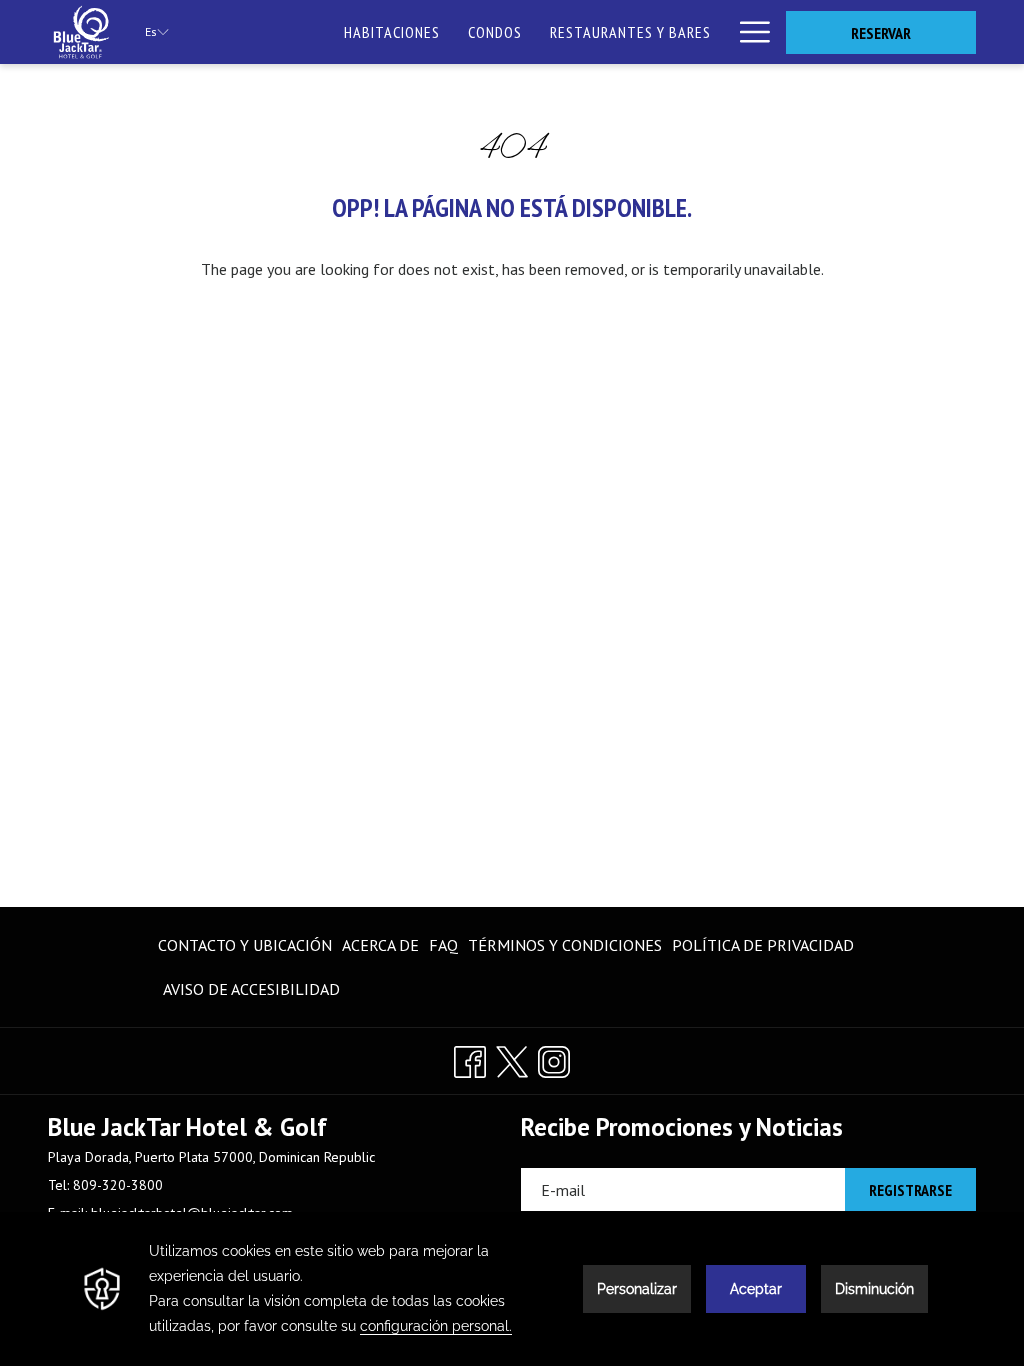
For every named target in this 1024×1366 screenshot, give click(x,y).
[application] (512, 1289)
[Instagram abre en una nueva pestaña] (554, 1058)
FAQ (443, 945)
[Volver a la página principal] (81, 32)
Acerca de (380, 945)
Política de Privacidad (763, 945)
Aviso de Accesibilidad (251, 989)
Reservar (881, 33)
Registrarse (910, 1190)
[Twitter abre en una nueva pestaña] (512, 1058)
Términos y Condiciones (565, 945)
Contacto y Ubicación (245, 945)
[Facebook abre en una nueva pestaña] (470, 1058)
